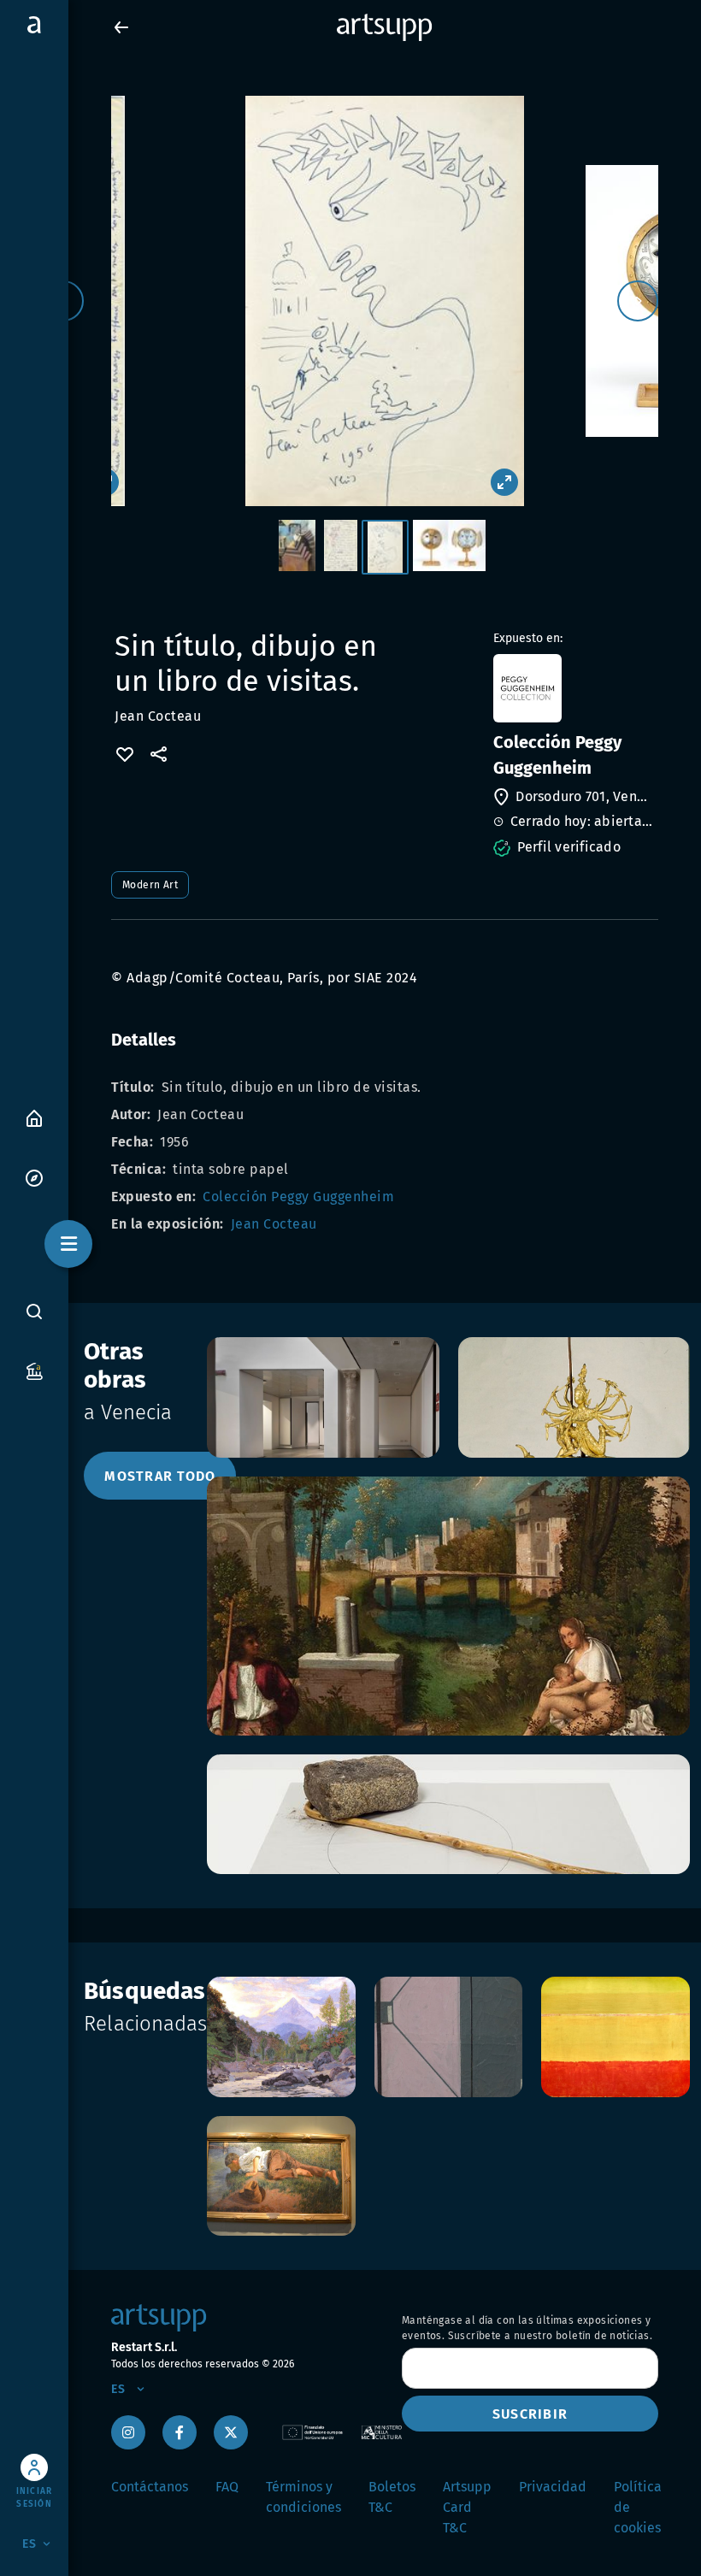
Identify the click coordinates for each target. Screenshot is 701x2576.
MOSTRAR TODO (160, 1476)
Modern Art (150, 885)
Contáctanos (150, 2487)
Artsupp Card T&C (467, 2507)
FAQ (227, 2487)
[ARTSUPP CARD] (34, 1370)
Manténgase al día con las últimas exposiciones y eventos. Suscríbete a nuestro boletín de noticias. (527, 2328)
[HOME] (34, 1117)
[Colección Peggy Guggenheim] (574, 688)
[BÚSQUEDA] (34, 1311)
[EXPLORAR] (34, 1177)
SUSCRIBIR (530, 2414)
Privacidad (553, 2487)
